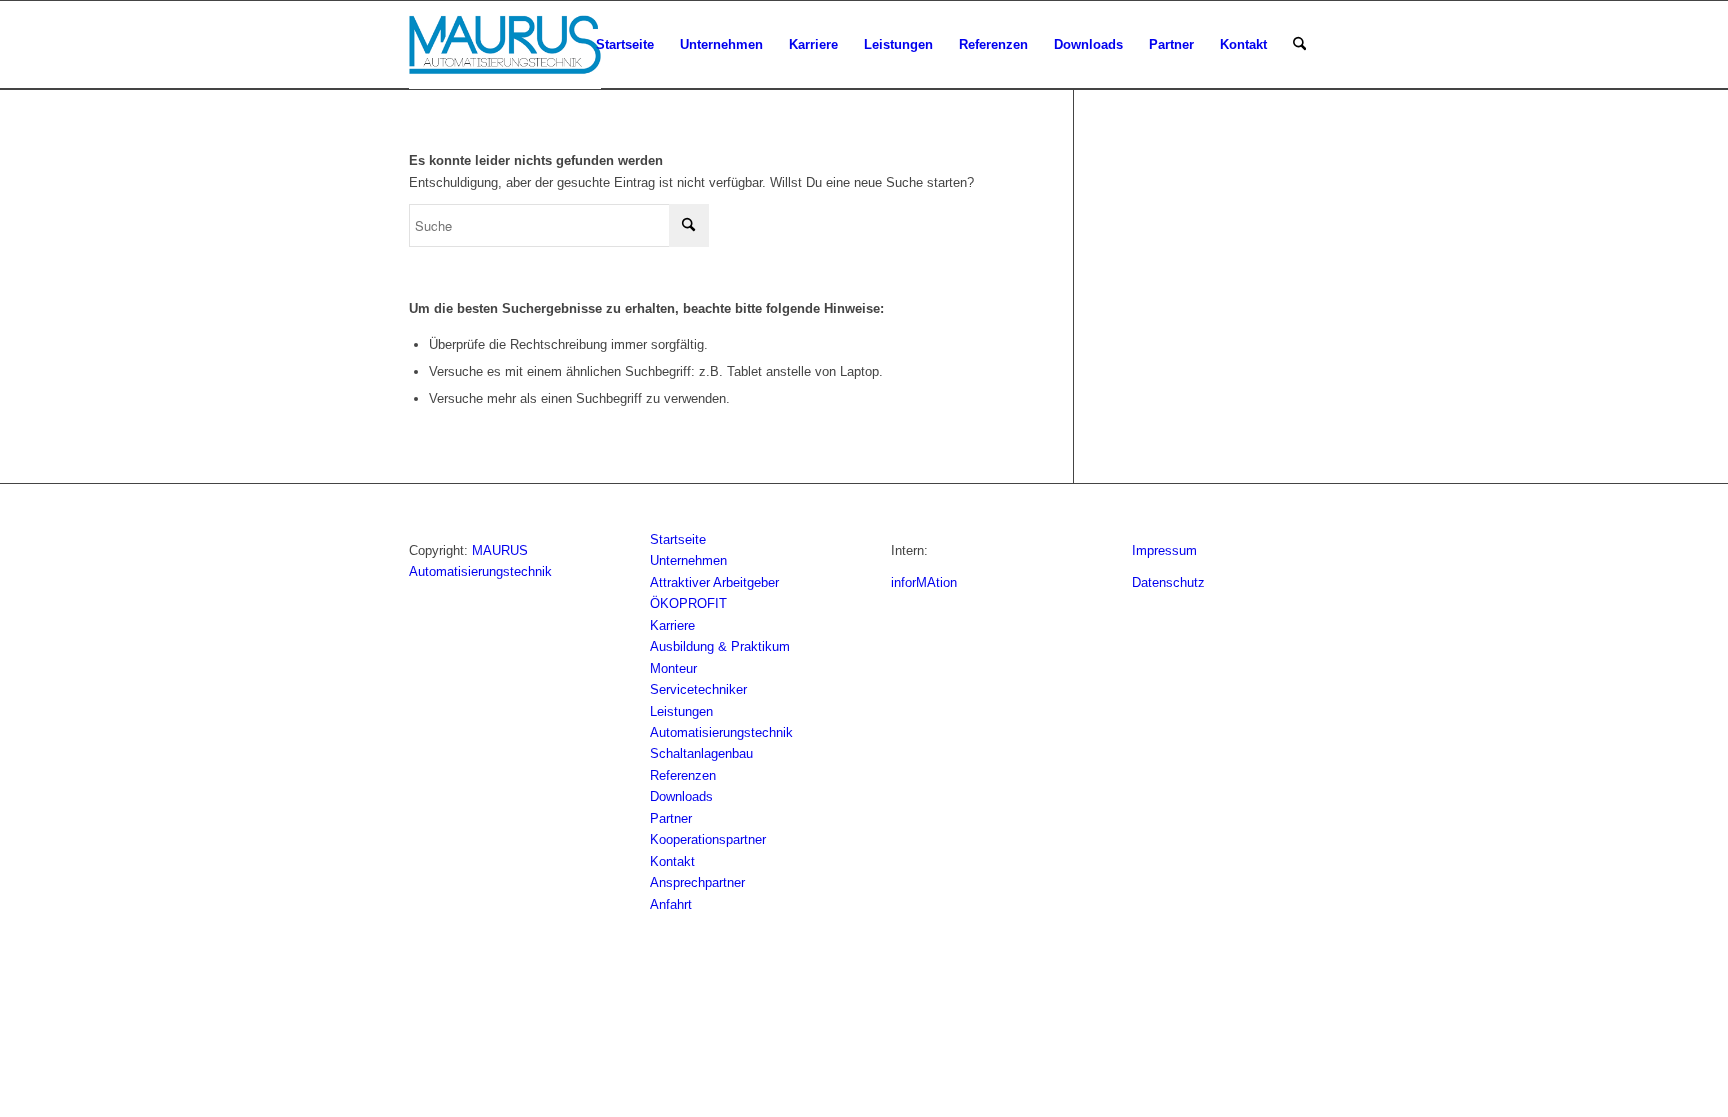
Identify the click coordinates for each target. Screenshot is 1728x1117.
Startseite (678, 539)
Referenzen (683, 775)
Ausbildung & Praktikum (720, 646)
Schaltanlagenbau (701, 753)
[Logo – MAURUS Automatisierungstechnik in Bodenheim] (505, 45)
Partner (671, 818)
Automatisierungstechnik (721, 732)
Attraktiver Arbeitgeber (714, 582)
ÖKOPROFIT (688, 603)
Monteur (673, 668)
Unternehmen (688, 560)
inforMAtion (924, 582)
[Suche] (1299, 45)
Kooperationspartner (708, 839)
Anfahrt (671, 904)
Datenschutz (1168, 582)
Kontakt (672, 861)
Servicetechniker (698, 689)
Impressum (1164, 550)
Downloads (681, 796)
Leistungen (681, 711)
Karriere (672, 625)
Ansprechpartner (697, 882)
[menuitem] (625, 45)
